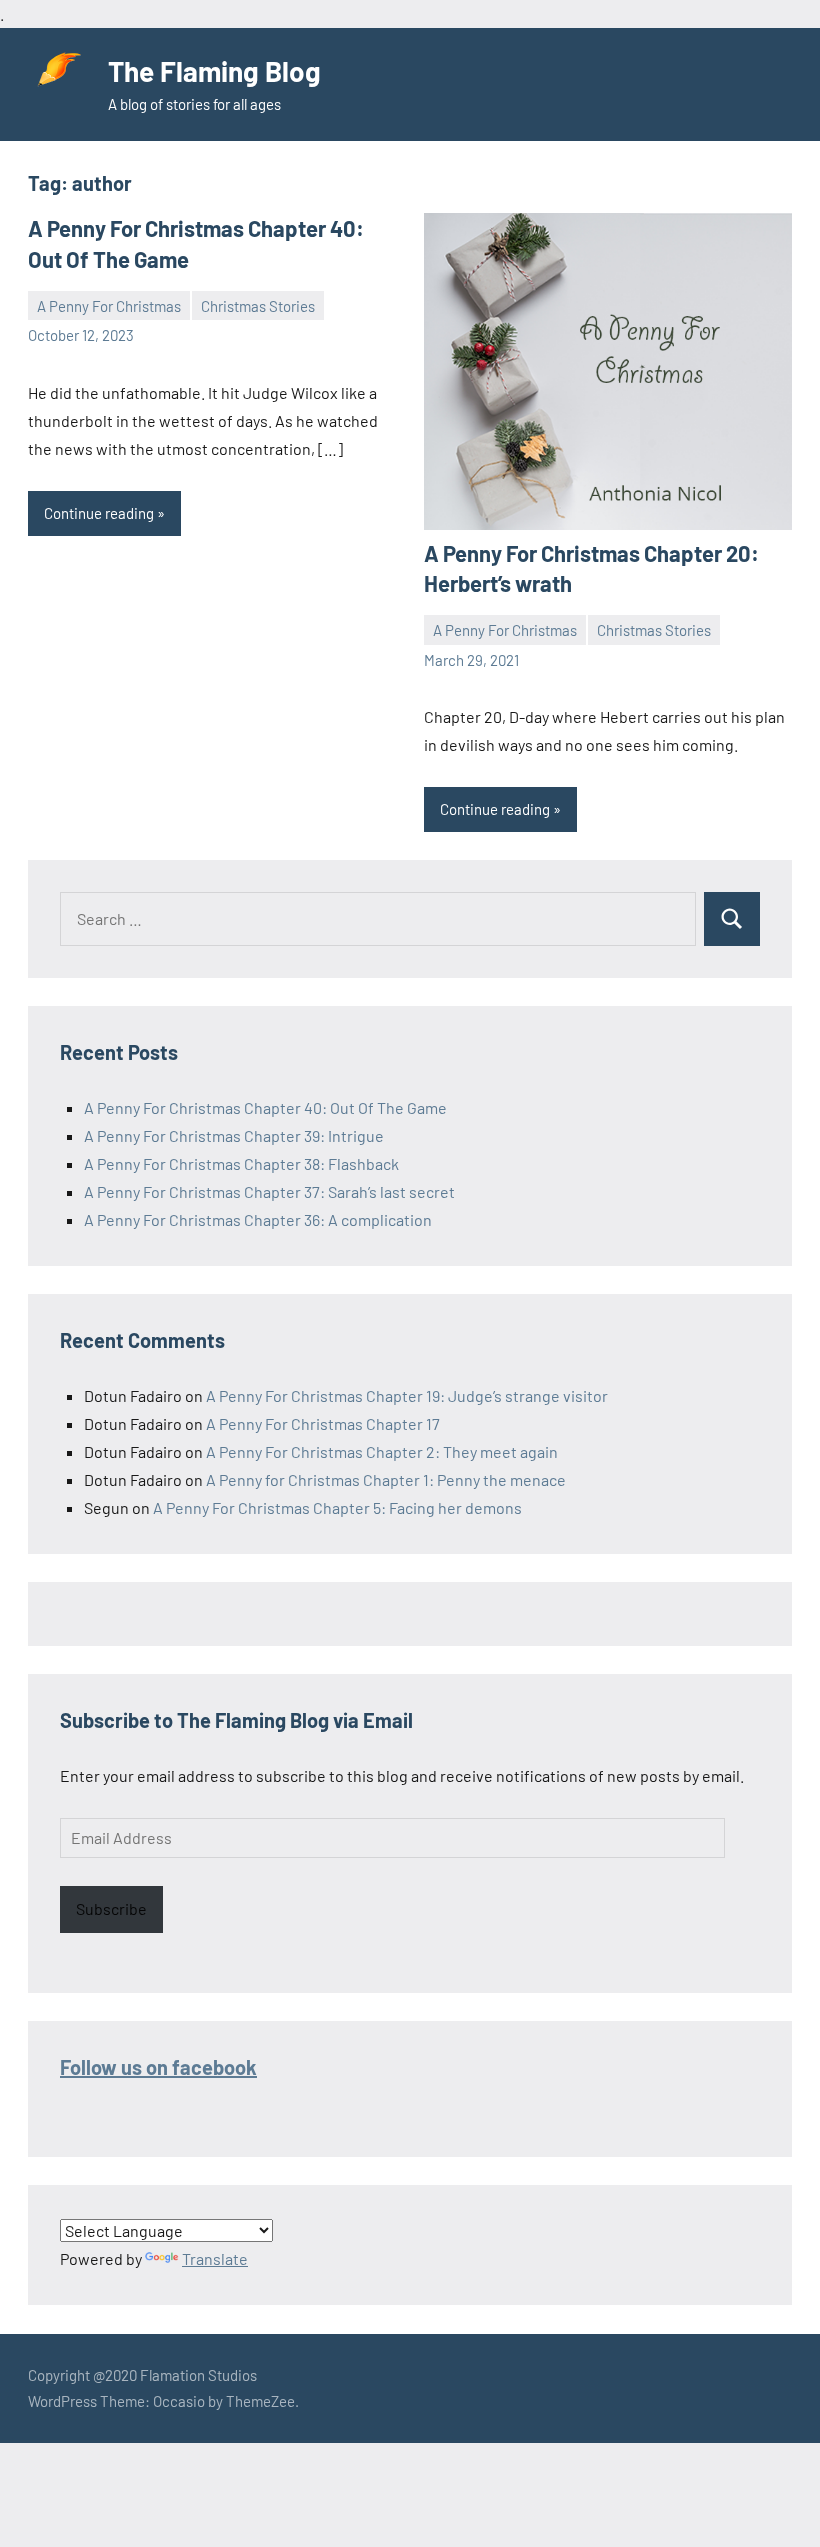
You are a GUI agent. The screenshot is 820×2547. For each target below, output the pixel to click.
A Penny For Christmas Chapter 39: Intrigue (234, 1135)
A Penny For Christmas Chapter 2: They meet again (382, 1451)
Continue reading (99, 513)
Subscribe (111, 1908)
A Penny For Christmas (109, 306)
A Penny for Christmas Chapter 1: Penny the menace (386, 1479)
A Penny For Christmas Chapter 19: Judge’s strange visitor (407, 1395)
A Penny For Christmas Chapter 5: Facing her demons (337, 1507)
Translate (215, 2258)
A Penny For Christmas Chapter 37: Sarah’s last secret (269, 1191)
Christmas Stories (258, 306)
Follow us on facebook (158, 2067)
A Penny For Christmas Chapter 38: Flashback (241, 1163)
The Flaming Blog (214, 71)
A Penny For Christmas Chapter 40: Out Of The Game (265, 1107)
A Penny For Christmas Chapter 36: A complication (258, 1219)
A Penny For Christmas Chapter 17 (323, 1423)
